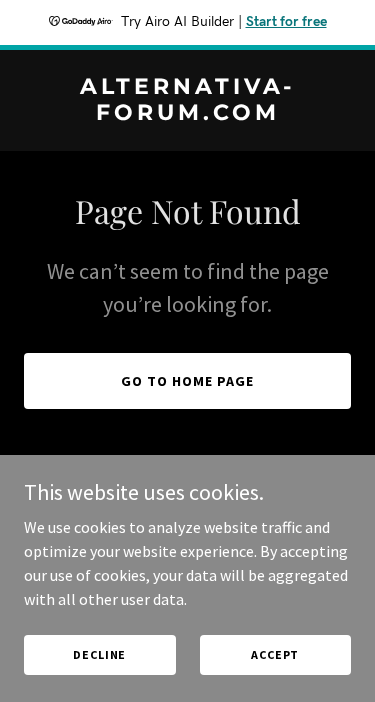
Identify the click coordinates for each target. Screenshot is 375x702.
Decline (99, 654)
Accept (275, 654)
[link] (187, 114)
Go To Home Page (187, 381)
